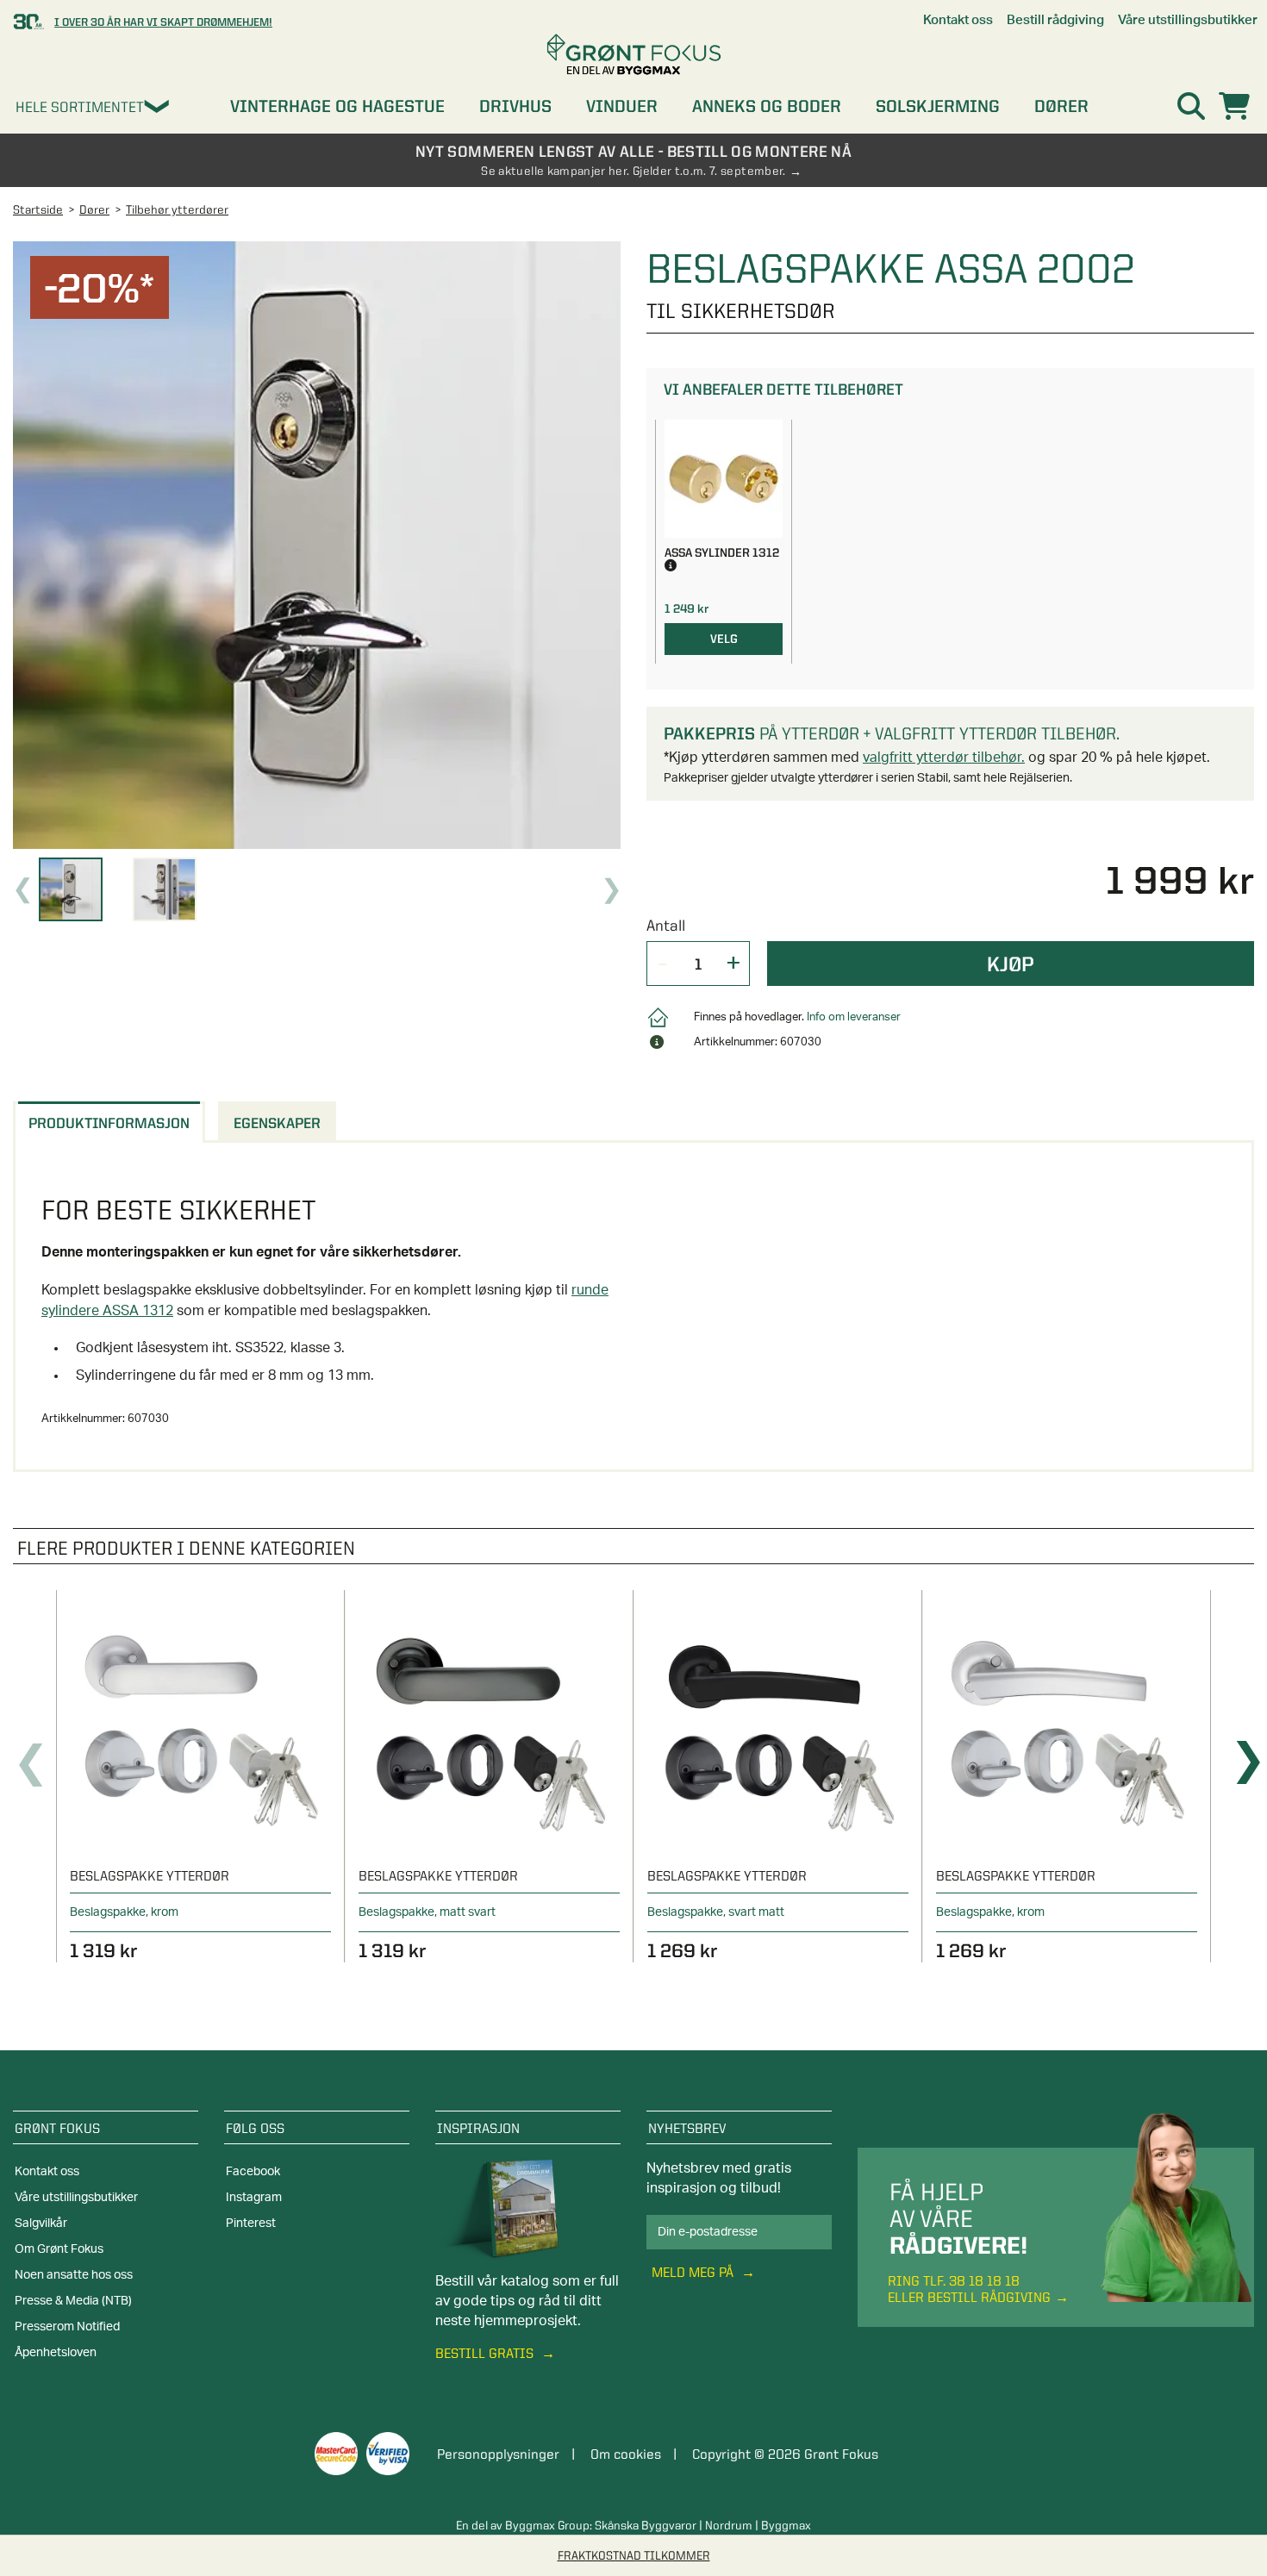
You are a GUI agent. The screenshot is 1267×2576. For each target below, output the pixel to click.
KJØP (1011, 964)
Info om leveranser (854, 1017)
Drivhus (515, 106)
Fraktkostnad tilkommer (634, 2555)
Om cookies (626, 2454)
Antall (666, 925)
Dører (1061, 106)
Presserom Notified (67, 2327)
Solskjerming (938, 106)
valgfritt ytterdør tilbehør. (944, 758)
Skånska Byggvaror (646, 2525)
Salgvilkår (41, 2224)
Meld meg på (694, 2272)
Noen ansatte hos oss (74, 2275)
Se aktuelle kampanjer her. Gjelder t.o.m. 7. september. (633, 171)
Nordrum (729, 2525)
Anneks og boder (767, 106)
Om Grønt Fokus (59, 2249)
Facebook (253, 2172)
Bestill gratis (486, 2353)
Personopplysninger (498, 2454)
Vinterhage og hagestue (337, 106)
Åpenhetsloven (56, 2353)
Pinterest (251, 2224)
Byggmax (786, 2525)
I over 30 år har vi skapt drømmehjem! (163, 22)
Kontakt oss (47, 2172)
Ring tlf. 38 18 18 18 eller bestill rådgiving (969, 2289)
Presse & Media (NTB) (73, 2301)
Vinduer (622, 106)
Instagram (254, 2198)
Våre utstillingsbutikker (76, 2198)
